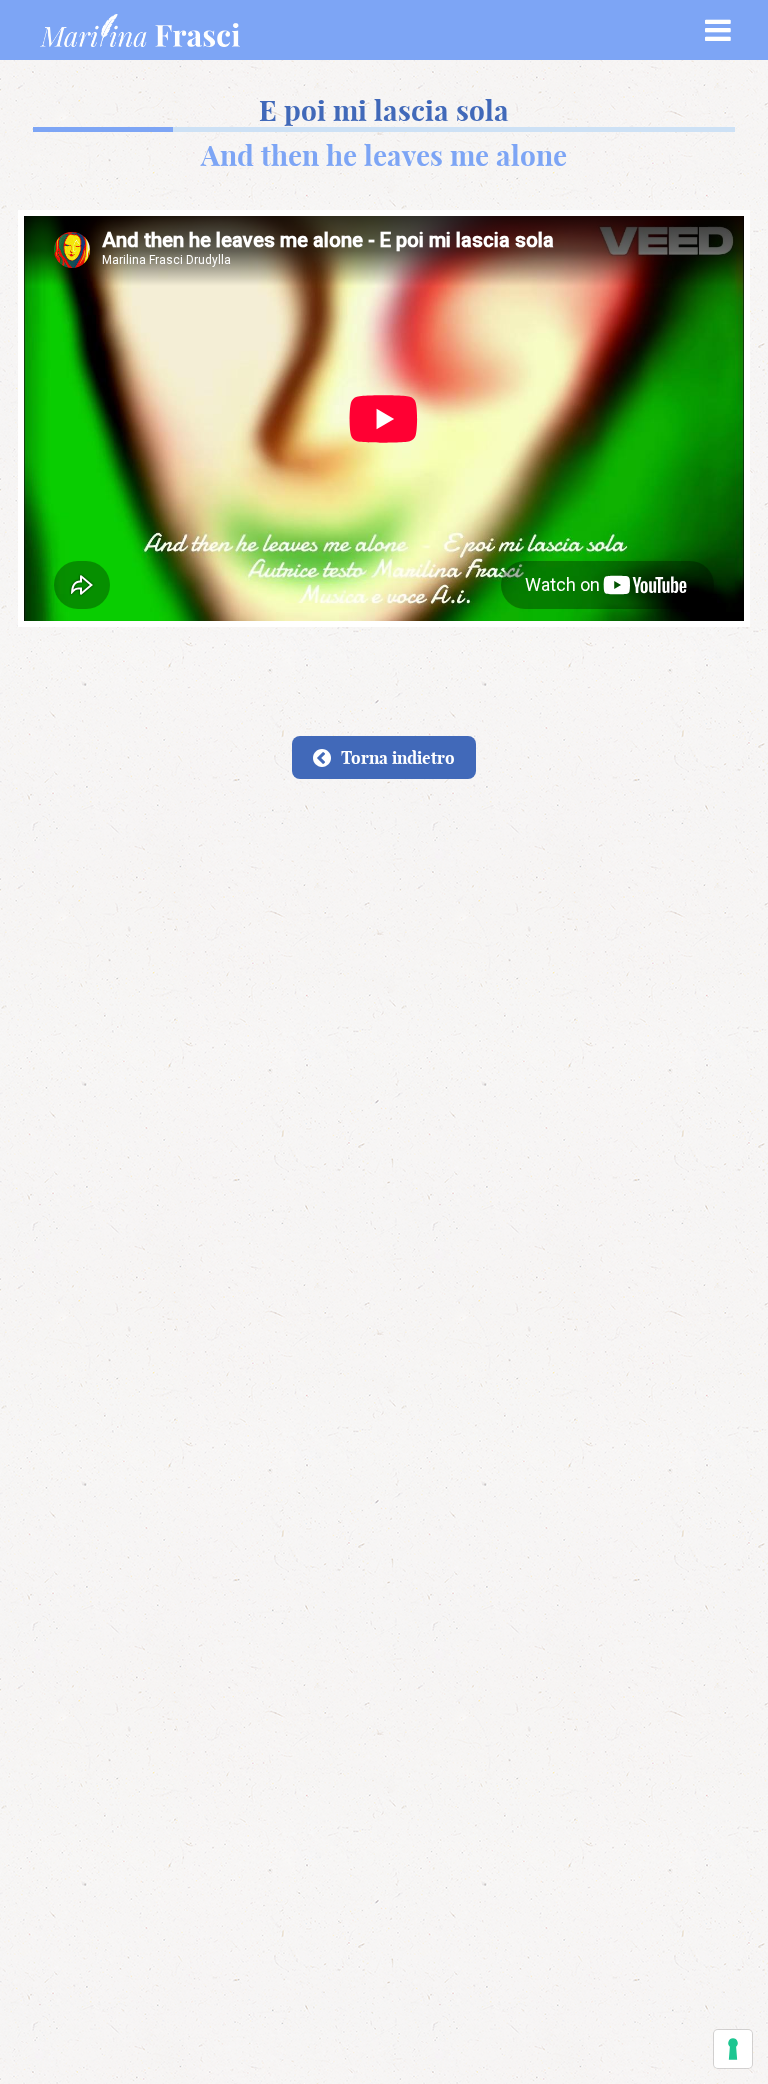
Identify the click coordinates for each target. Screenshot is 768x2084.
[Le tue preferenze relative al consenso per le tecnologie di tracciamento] (733, 2049)
